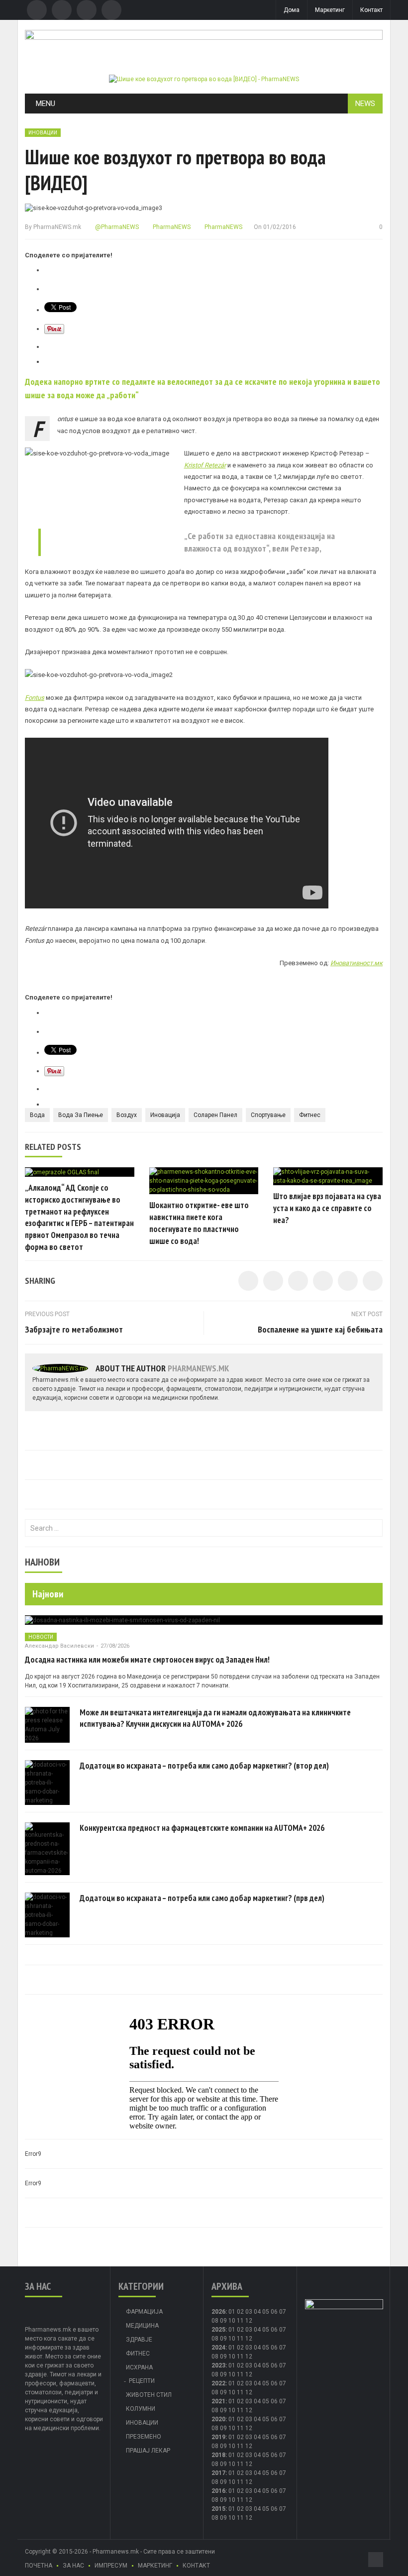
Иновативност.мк (357, 963)
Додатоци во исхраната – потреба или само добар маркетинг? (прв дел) (202, 1898)
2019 (218, 2437)
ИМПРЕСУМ (111, 2566)
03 (249, 2312)
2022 (218, 2383)
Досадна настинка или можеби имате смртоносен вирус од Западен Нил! (147, 1660)
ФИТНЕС (138, 2353)
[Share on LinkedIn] (298, 1281)
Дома (292, 10)
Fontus (35, 698)
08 (215, 2321)
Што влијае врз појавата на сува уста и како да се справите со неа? (327, 1208)
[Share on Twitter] (273, 1281)
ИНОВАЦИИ (43, 133)
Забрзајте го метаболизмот (74, 1329)
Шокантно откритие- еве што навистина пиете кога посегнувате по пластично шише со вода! (199, 1223)
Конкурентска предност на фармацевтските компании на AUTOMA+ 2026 (202, 1828)
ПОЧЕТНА (39, 2566)
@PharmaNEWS (116, 227)
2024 (218, 2348)
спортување (268, 1115)
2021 (218, 2401)
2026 (218, 2312)
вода (37, 1115)
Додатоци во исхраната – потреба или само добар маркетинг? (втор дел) (204, 1766)
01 (232, 2312)
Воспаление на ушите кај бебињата (320, 1329)
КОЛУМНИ (141, 2409)
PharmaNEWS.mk (57, 227)
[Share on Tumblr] (323, 1281)
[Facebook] (37, 10)
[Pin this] (373, 1281)
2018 (218, 2455)
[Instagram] (111, 10)
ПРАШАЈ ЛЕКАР (148, 2451)
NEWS (365, 104)
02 (240, 2312)
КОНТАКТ (196, 2566)
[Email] (87, 10)
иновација (165, 1115)
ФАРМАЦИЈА (144, 2312)
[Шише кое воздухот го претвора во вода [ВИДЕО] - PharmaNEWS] (204, 79)
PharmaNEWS (171, 227)
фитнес (310, 1115)
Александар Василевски (59, 1646)
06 (274, 2312)
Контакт (371, 10)
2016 (218, 2491)
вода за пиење (81, 1115)
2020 (218, 2419)
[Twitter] (62, 10)
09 (223, 2339)
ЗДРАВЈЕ (139, 2340)
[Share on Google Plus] (348, 1281)
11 (240, 2339)
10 (232, 2339)
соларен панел (215, 1115)
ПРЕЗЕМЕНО (144, 2437)
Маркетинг (330, 10)
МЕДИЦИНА (142, 2326)
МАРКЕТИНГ (155, 2566)
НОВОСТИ (41, 1637)
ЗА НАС (73, 2566)
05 (266, 2312)
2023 (218, 2365)
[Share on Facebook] (248, 1281)
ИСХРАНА (139, 2367)
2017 (218, 2473)
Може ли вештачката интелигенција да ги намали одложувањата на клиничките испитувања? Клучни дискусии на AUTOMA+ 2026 (215, 1718)
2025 (218, 2330)
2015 (218, 2509)
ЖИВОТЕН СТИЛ (149, 2395)
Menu (46, 104)
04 (257, 2312)
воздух (127, 1115)
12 (249, 2339)
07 (283, 2312)
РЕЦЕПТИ (142, 2381)
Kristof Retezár (205, 465)
